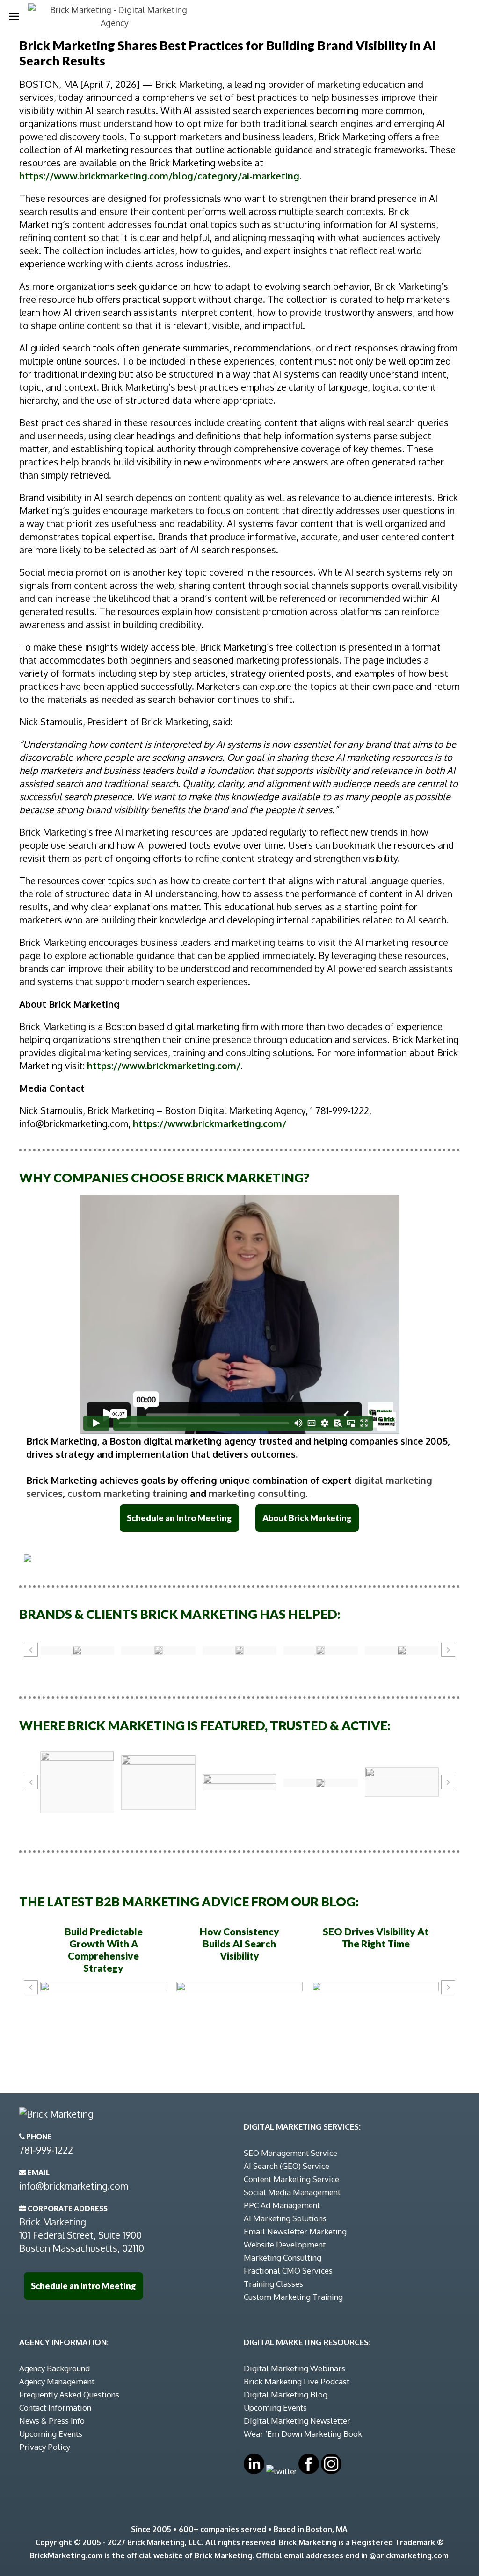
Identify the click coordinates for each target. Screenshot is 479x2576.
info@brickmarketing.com (74, 2186)
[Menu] (14, 16)
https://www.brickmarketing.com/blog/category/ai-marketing (159, 176)
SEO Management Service (290, 2153)
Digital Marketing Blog (286, 2394)
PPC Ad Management (282, 2205)
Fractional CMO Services (288, 2271)
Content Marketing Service (291, 2179)
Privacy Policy (45, 2447)
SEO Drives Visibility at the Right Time (376, 1937)
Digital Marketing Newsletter (297, 2421)
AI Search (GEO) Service (287, 2166)
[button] (31, 1650)
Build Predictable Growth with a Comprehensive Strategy (104, 1950)
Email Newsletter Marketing (295, 2231)
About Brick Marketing (307, 1518)
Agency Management (57, 2381)
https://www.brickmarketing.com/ (164, 1066)
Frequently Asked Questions (69, 2394)
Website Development (285, 2244)
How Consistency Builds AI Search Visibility (239, 1943)
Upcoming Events (51, 2434)
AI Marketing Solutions (285, 2218)
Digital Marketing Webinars (294, 2368)
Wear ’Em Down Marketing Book (303, 2434)
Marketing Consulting (283, 2258)
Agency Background (54, 2368)
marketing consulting (257, 1493)
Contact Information (55, 2408)
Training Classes (273, 2284)
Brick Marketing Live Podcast (297, 2381)
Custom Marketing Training (293, 2297)
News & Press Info (52, 2421)
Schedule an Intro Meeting (179, 1518)
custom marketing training (127, 1493)
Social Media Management (292, 2192)
